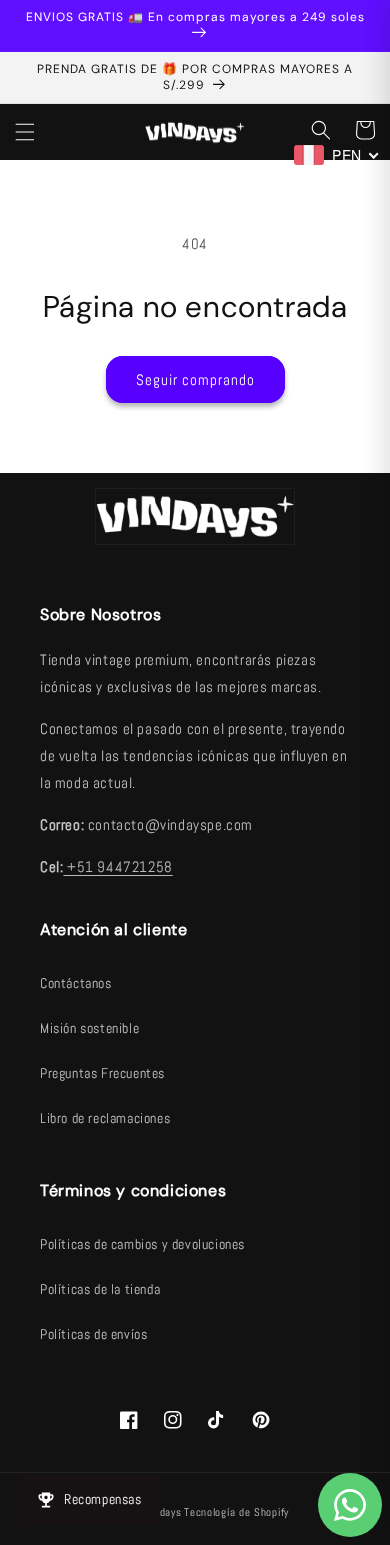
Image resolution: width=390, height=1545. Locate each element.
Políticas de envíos (93, 1334)
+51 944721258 (117, 866)
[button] (25, 132)
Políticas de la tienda (100, 1289)
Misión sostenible (89, 1028)
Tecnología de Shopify (236, 1512)
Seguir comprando (195, 379)
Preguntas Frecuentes (102, 1073)
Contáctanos (76, 983)
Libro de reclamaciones (105, 1118)
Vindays (164, 1512)
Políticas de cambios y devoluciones (142, 1244)
